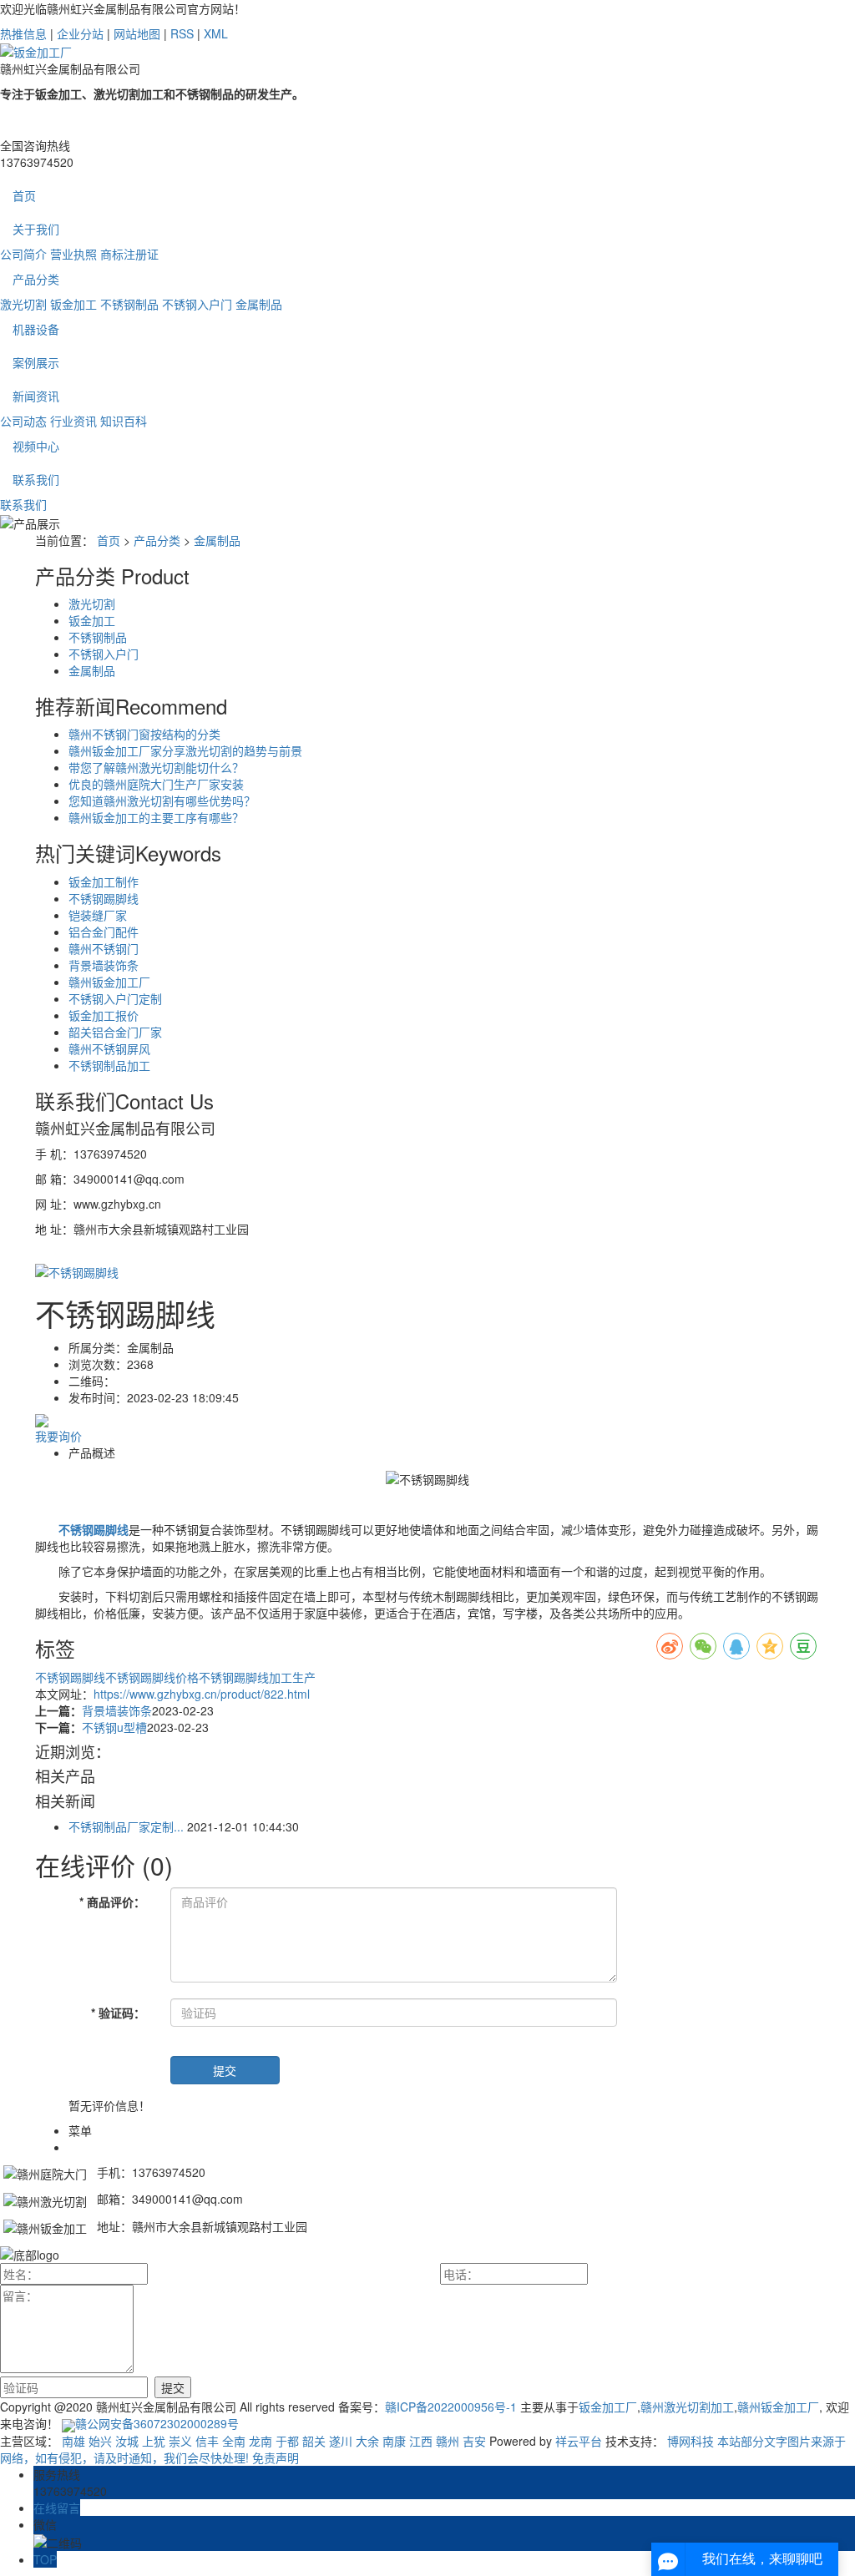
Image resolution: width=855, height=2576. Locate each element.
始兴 (100, 2441)
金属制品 (259, 304)
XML (216, 33)
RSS (182, 33)
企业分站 (80, 33)
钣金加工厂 (608, 2407)
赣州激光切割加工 (687, 2407)
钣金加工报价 (104, 1015)
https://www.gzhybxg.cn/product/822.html (202, 1694)
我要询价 (58, 1436)
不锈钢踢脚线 (104, 898)
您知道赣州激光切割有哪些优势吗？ (162, 801)
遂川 (341, 2441)
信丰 (207, 2441)
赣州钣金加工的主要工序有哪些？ (156, 817)
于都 (287, 2441)
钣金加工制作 (104, 881)
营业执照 (73, 254)
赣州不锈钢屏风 (109, 1048)
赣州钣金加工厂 (109, 982)
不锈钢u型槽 (114, 1727)
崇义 (180, 2441)
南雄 (73, 2441)
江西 (421, 2441)
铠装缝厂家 (98, 915)
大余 (367, 2441)
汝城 (127, 2441)
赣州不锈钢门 (104, 948)
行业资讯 (73, 421)
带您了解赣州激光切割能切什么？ (156, 767)
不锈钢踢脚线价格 (152, 1677)
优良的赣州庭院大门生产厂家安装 (156, 784)
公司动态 (23, 421)
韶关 (314, 2441)
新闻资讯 (36, 396)
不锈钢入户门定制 (115, 998)
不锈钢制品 (129, 304)
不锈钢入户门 (197, 304)
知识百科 (124, 421)
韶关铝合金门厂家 (115, 1032)
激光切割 (23, 304)
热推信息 (23, 33)
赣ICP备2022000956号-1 (451, 2407)
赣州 (448, 2441)
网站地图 (137, 33)
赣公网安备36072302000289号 (157, 2423)
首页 (24, 195)
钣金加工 (73, 304)
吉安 (474, 2441)
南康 (394, 2441)
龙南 (261, 2441)
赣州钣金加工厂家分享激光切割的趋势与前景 (185, 750)
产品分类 (36, 279)
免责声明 (276, 2457)
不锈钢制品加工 (109, 1065)
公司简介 (23, 254)
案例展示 (36, 362)
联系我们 (36, 479)
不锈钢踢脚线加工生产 (257, 1677)
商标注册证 (129, 254)
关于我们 (36, 229)
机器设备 (36, 329)
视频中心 (36, 446)
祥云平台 (579, 2441)
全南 (234, 2441)
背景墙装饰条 (104, 965)
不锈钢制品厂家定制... (126, 1826)
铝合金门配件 (104, 932)
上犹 (154, 2441)
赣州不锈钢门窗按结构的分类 (144, 734)
